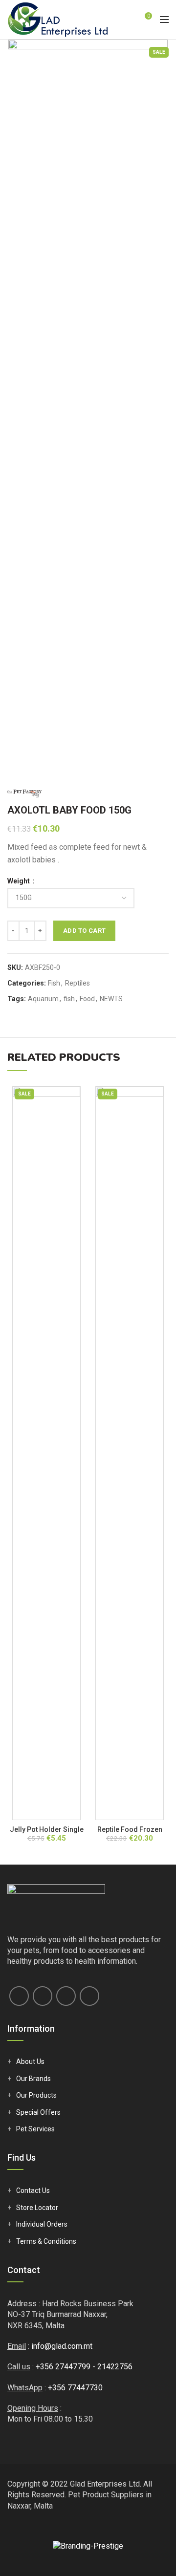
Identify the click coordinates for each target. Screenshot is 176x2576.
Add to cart (84, 931)
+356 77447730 (75, 2388)
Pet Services (35, 2129)
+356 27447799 (63, 2367)
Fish (54, 983)
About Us (30, 2061)
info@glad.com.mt (62, 2346)
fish (69, 999)
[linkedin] (66, 1996)
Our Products (36, 2095)
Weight (19, 881)
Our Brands (33, 2079)
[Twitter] (43, 1996)
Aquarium (43, 999)
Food (87, 999)
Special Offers (38, 2112)
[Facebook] (19, 1996)
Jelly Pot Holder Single (47, 1829)
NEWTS (111, 999)
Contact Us (33, 2190)
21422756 (115, 2367)
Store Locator (37, 2208)
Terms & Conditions (46, 2241)
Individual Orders (42, 2224)
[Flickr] (89, 1996)
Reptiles (77, 983)
